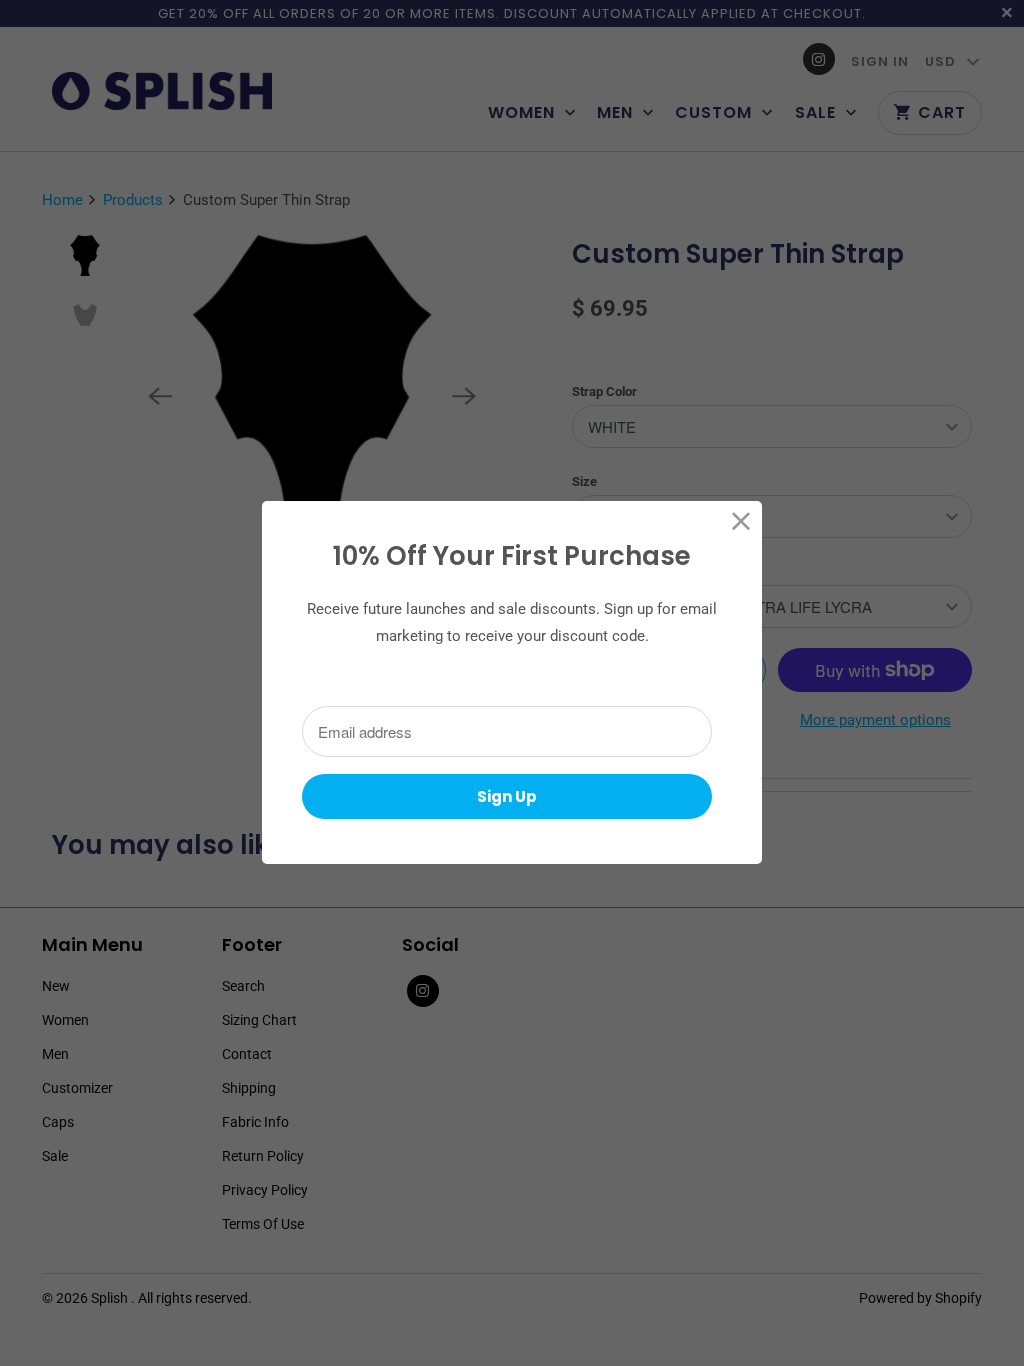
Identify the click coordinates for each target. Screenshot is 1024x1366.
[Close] (741, 521)
